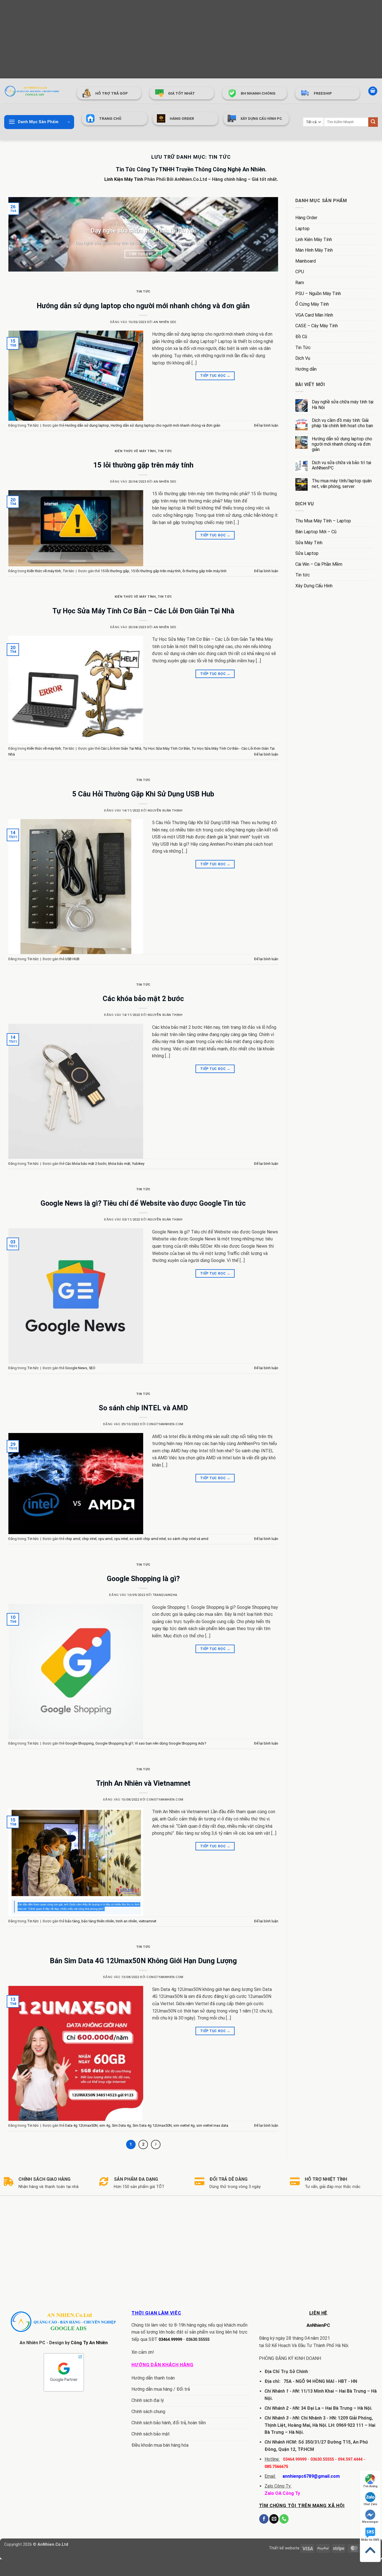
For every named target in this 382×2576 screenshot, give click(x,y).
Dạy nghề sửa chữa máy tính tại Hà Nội (143, 231)
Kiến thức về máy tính (135, 451)
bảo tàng (72, 1921)
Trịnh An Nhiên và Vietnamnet (143, 1783)
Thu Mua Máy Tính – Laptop (323, 521)
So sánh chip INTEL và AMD (143, 1408)
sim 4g (105, 2125)
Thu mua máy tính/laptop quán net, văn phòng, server (342, 483)
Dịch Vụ (303, 358)
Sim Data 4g (121, 2125)
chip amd (73, 1539)
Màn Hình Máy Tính (314, 250)
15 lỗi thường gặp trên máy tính (143, 465)
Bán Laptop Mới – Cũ (316, 532)
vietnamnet (148, 1921)
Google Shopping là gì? (143, 1579)
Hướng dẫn (306, 369)
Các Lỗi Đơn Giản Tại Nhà (121, 748)
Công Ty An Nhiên (89, 2343)
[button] (373, 91)
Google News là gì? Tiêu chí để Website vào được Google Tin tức (143, 1203)
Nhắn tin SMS (370, 2540)
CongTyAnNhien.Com (165, 1424)
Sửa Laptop (307, 553)
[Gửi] (373, 122)
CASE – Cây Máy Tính (317, 326)
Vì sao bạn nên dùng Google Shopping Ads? (170, 1743)
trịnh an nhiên (126, 1921)
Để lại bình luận (266, 425)
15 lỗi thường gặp (115, 571)
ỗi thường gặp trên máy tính (204, 571)
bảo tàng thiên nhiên (98, 1921)
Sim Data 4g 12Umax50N (152, 2125)
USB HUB (72, 959)
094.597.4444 (350, 2459)
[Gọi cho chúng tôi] (284, 2519)
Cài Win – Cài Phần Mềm (319, 564)
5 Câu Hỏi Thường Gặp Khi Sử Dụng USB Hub (143, 794)
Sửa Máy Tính (309, 543)
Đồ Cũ (301, 337)
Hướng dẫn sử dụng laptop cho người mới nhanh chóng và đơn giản (143, 306)
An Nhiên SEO (165, 322)
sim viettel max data (212, 2125)
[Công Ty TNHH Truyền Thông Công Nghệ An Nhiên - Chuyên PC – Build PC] (32, 91)
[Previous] (21, 234)
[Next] (266, 234)
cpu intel (121, 1539)
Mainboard (306, 261)
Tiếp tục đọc (143, 254)
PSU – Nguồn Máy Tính (318, 294)
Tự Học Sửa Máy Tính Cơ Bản (166, 748)
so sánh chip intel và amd (188, 1539)
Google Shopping (79, 1743)
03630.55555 (198, 2340)
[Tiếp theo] (156, 2145)
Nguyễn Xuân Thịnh (165, 811)
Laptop (302, 229)
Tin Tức (303, 348)
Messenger (370, 2522)
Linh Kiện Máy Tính (124, 179)
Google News (76, 1368)
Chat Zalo (370, 2504)
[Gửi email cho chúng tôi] (274, 2519)
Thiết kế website (284, 2548)
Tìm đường (370, 2486)
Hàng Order (306, 218)
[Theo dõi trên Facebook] (264, 2519)
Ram (300, 283)
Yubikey (138, 1164)
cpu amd (105, 1539)
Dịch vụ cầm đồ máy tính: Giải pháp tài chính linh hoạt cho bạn (342, 423)
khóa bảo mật (119, 1164)
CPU (300, 272)
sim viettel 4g (184, 2125)
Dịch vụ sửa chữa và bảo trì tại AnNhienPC (341, 465)
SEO (92, 1368)
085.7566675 (276, 2467)
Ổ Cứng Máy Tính (312, 304)
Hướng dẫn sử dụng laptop (87, 425)
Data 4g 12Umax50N (81, 2125)
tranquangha (165, 1595)
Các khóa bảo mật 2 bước (143, 999)
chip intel (89, 1539)
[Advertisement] (168, 39)
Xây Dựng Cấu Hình (314, 586)
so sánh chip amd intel (148, 1539)
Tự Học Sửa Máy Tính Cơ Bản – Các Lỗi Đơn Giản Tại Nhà (143, 611)
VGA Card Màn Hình (314, 315)
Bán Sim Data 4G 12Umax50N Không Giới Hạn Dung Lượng (143, 1961)
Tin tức (143, 292)
